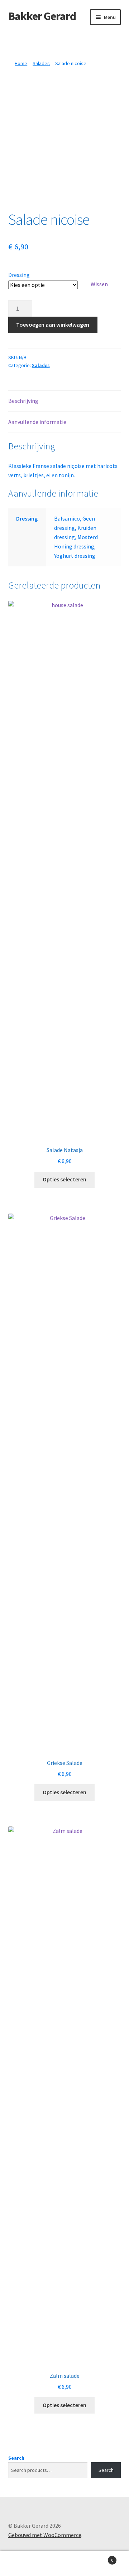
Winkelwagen (100, 2558)
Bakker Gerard (42, 16)
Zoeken (64, 2564)
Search (16, 2458)
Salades (41, 63)
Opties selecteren (64, 1179)
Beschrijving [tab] (23, 401)
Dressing (19, 275)
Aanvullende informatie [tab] (37, 422)
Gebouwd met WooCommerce (45, 2535)
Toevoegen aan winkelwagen (53, 325)
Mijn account (21, 2564)
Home (21, 63)
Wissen (99, 284)
